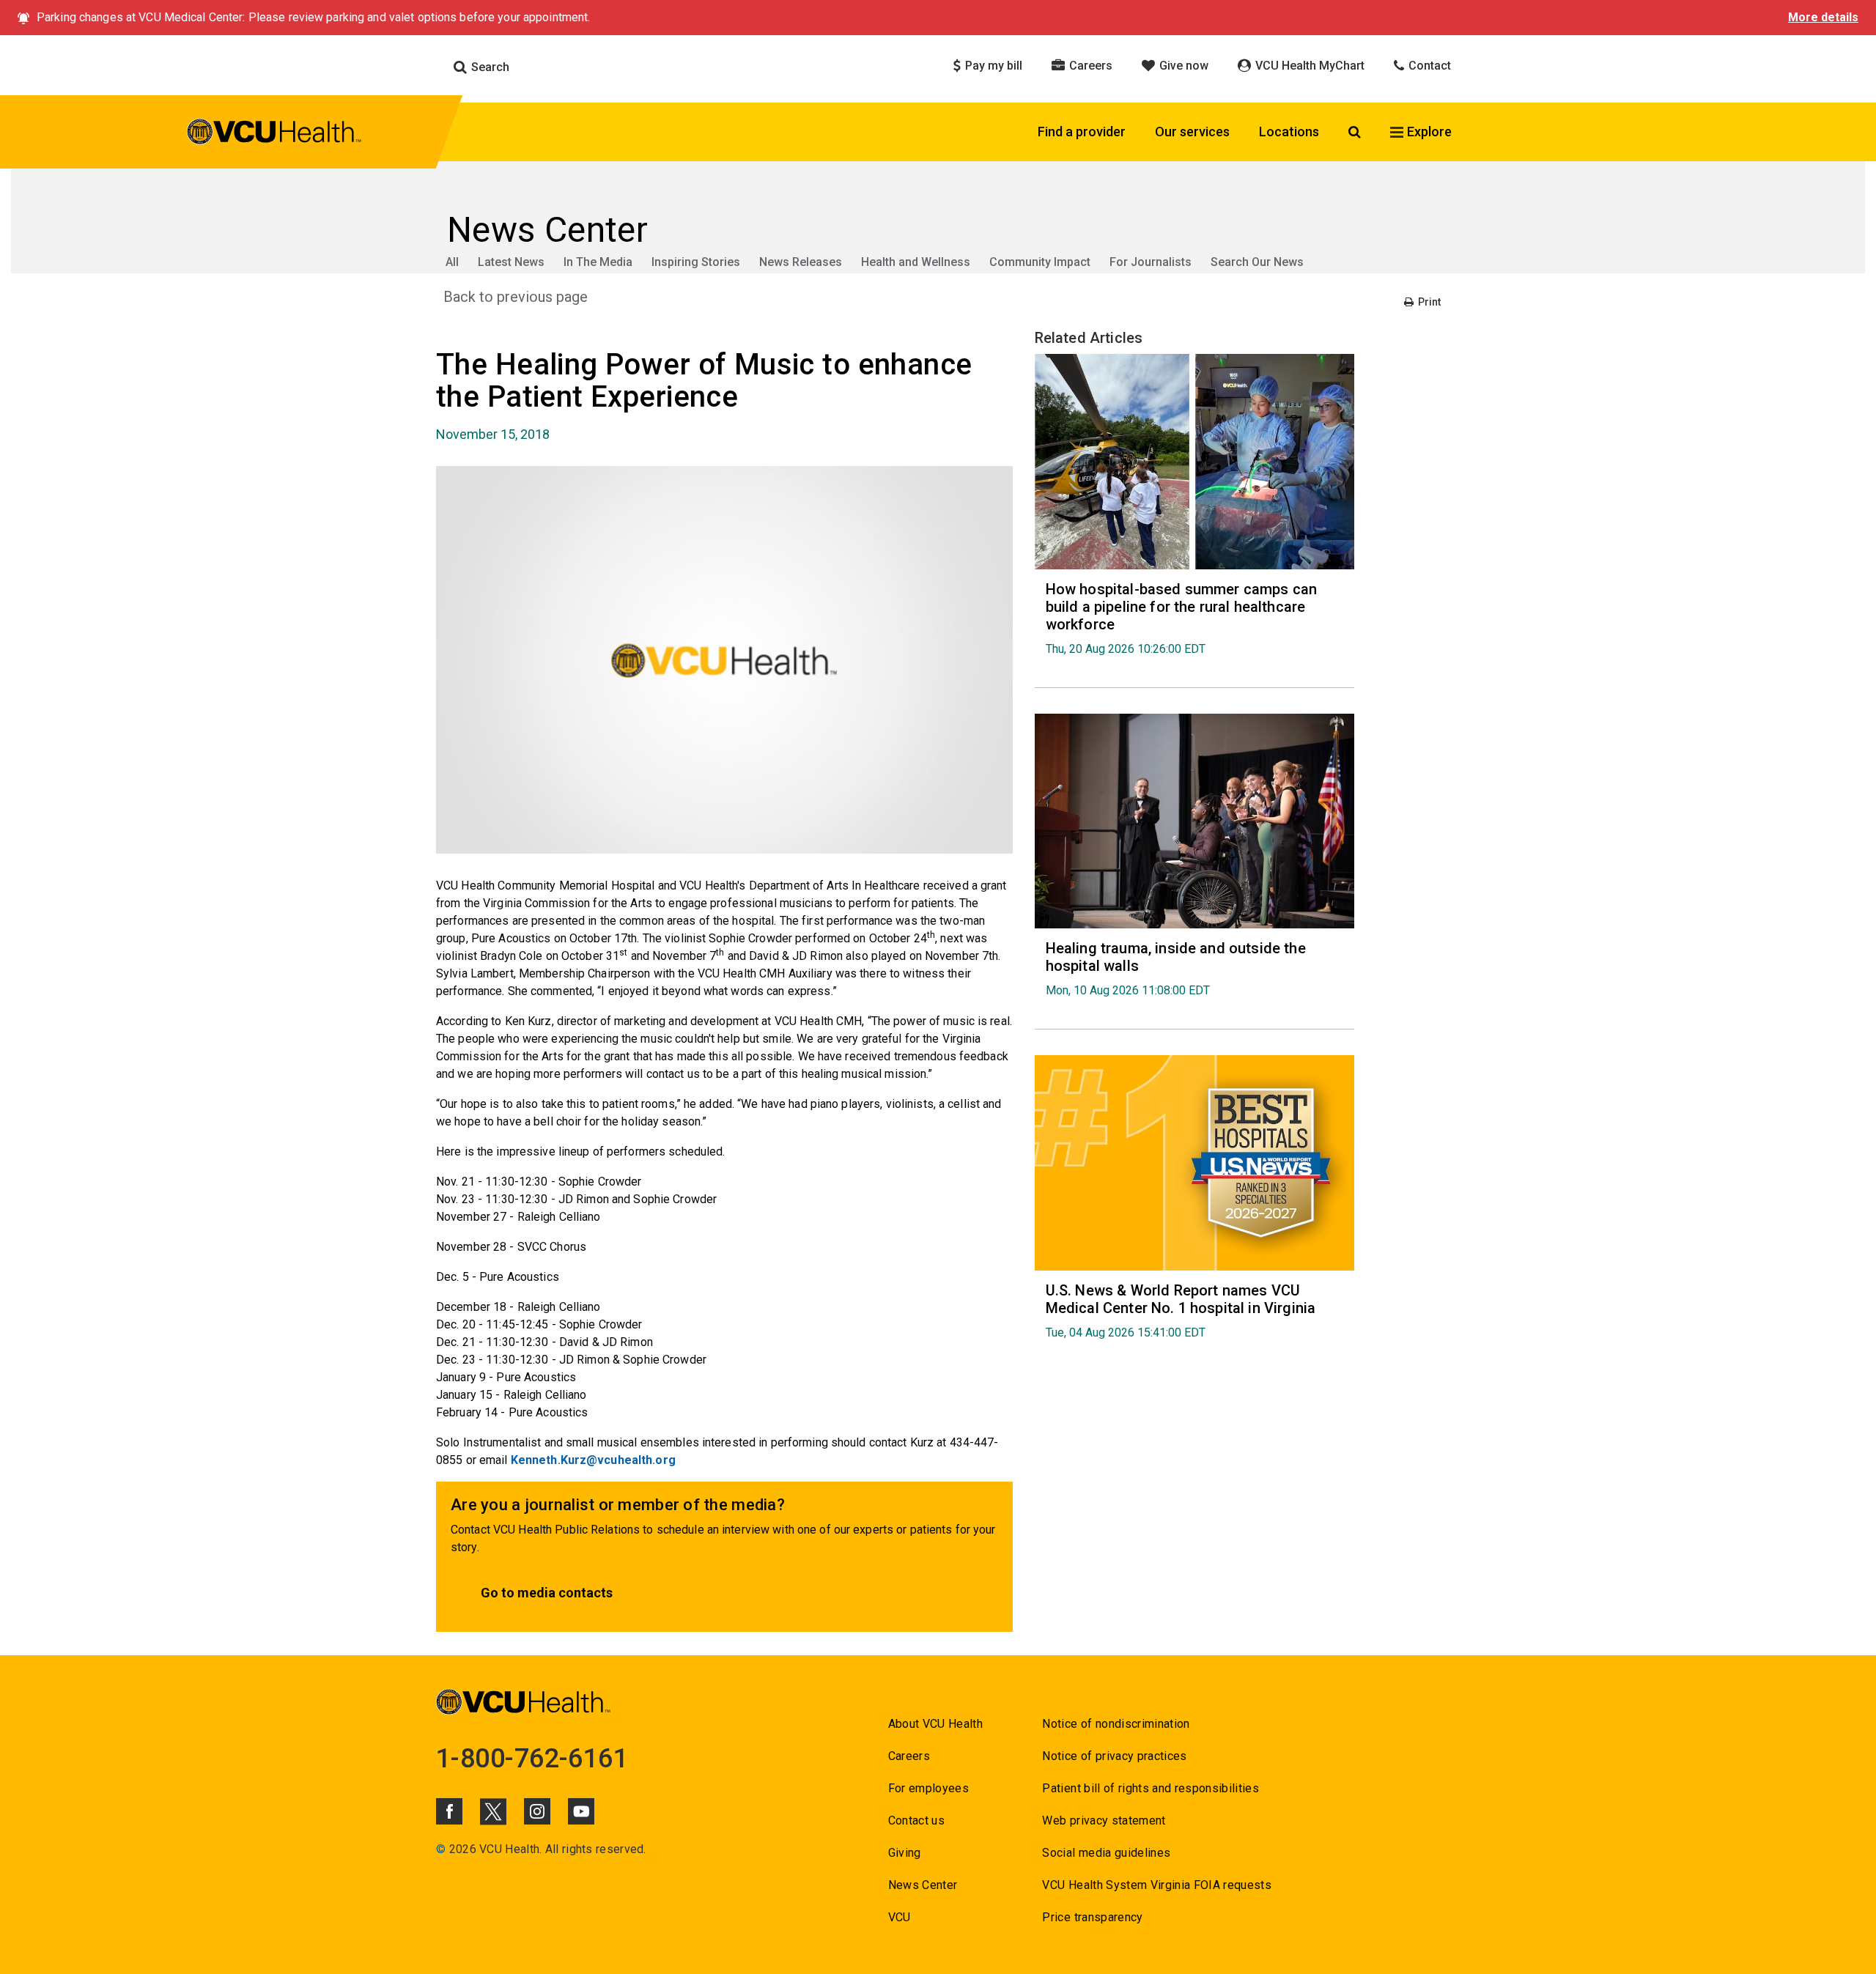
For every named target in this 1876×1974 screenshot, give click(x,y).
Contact (1428, 66)
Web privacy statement (1104, 1820)
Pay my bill (992, 66)
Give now (1182, 66)
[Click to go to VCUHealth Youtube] (581, 1811)
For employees (928, 1788)
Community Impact (1040, 262)
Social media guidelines (1106, 1853)
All (452, 262)
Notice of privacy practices (1114, 1756)
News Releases (801, 262)
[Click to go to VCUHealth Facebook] (449, 1811)
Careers (1089, 66)
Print (1428, 302)
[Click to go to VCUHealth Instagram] (537, 1811)
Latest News (511, 262)
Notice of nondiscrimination (1116, 1724)
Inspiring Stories (696, 262)
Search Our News (1257, 262)
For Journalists (1151, 262)
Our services (1192, 132)
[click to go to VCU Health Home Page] (274, 134)
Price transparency (1092, 1917)
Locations (1289, 132)
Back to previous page (516, 297)
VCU (900, 1917)
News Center (923, 1885)
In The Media (598, 262)
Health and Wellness (916, 262)
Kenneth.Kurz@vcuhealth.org (593, 1460)
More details (1823, 17)
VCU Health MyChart (1308, 66)
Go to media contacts (547, 1593)
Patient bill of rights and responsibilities (1151, 1788)
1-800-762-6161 (532, 1759)
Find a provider (1082, 132)
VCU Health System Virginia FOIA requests (1157, 1885)
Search (489, 67)
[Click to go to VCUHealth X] (493, 1811)
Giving (905, 1853)
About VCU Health (935, 1724)
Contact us (916, 1820)
